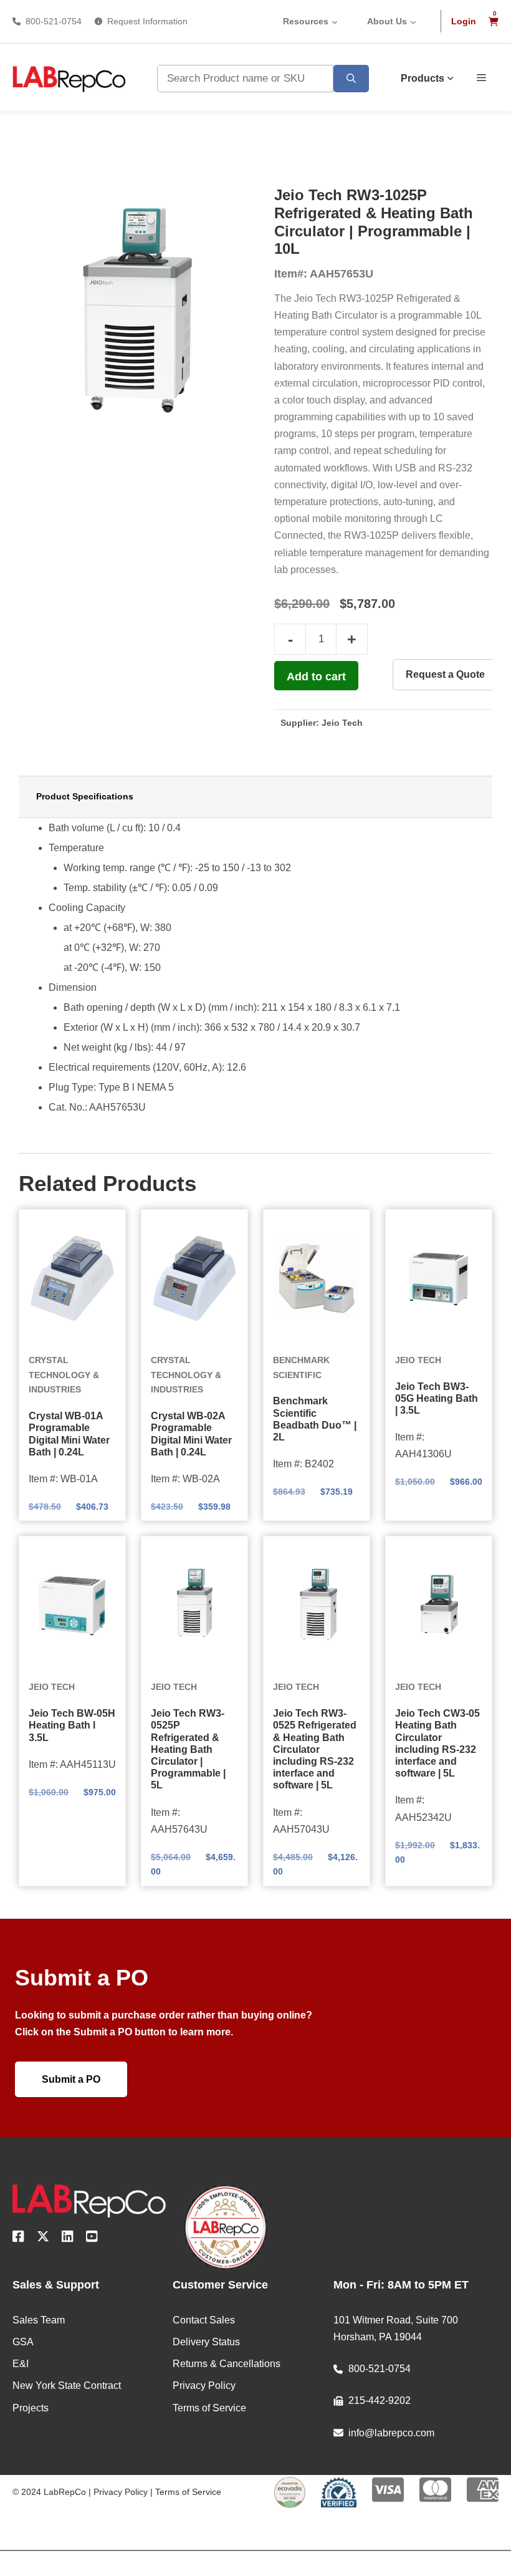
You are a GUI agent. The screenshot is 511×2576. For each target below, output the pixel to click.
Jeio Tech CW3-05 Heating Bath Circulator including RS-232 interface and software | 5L (437, 1743)
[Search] (351, 79)
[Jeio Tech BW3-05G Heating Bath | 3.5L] (439, 1278)
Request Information (147, 21)
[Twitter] (43, 2239)
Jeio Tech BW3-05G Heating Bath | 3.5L (437, 1398)
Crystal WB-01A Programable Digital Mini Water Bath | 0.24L (69, 1434)
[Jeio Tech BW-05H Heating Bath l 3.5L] (72, 1605)
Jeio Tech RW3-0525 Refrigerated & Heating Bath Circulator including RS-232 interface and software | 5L (315, 1749)
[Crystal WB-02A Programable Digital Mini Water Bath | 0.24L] (194, 1278)
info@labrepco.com (391, 2433)
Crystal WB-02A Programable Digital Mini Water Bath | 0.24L (191, 1434)
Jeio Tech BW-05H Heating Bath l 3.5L (72, 1725)
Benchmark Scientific (301, 1368)
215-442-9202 (380, 2400)
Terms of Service (188, 2492)
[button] (481, 77)
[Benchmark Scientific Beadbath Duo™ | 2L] (317, 1278)
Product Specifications (85, 796)
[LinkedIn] (68, 2239)
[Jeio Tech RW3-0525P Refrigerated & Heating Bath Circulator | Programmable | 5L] (194, 1605)
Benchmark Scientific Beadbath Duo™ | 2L (315, 1419)
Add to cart (316, 677)
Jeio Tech (342, 723)
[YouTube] (92, 2239)
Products (423, 78)
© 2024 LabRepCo (49, 2492)
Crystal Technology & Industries (64, 1375)
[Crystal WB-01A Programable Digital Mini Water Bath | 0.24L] (72, 1278)
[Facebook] (18, 2239)
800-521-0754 (54, 21)
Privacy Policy (121, 2492)
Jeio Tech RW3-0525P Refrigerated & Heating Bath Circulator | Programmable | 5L (188, 1749)
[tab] (255, 797)
